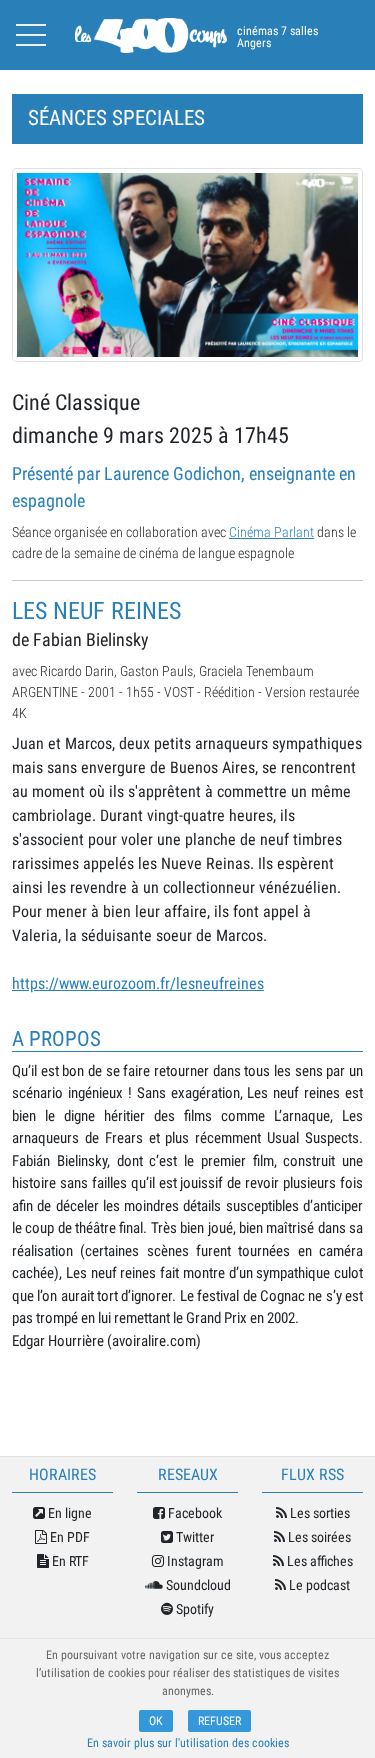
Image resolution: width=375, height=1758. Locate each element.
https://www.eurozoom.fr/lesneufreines (138, 983)
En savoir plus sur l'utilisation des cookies (188, 1743)
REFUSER (219, 1721)
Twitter (193, 1537)
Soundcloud (197, 1585)
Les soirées (318, 1537)
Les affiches (318, 1561)
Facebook (193, 1513)
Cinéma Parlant (271, 532)
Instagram (194, 1561)
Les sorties (318, 1513)
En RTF (69, 1561)
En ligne (68, 1513)
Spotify (193, 1609)
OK (156, 1721)
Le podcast (318, 1585)
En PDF (68, 1537)
